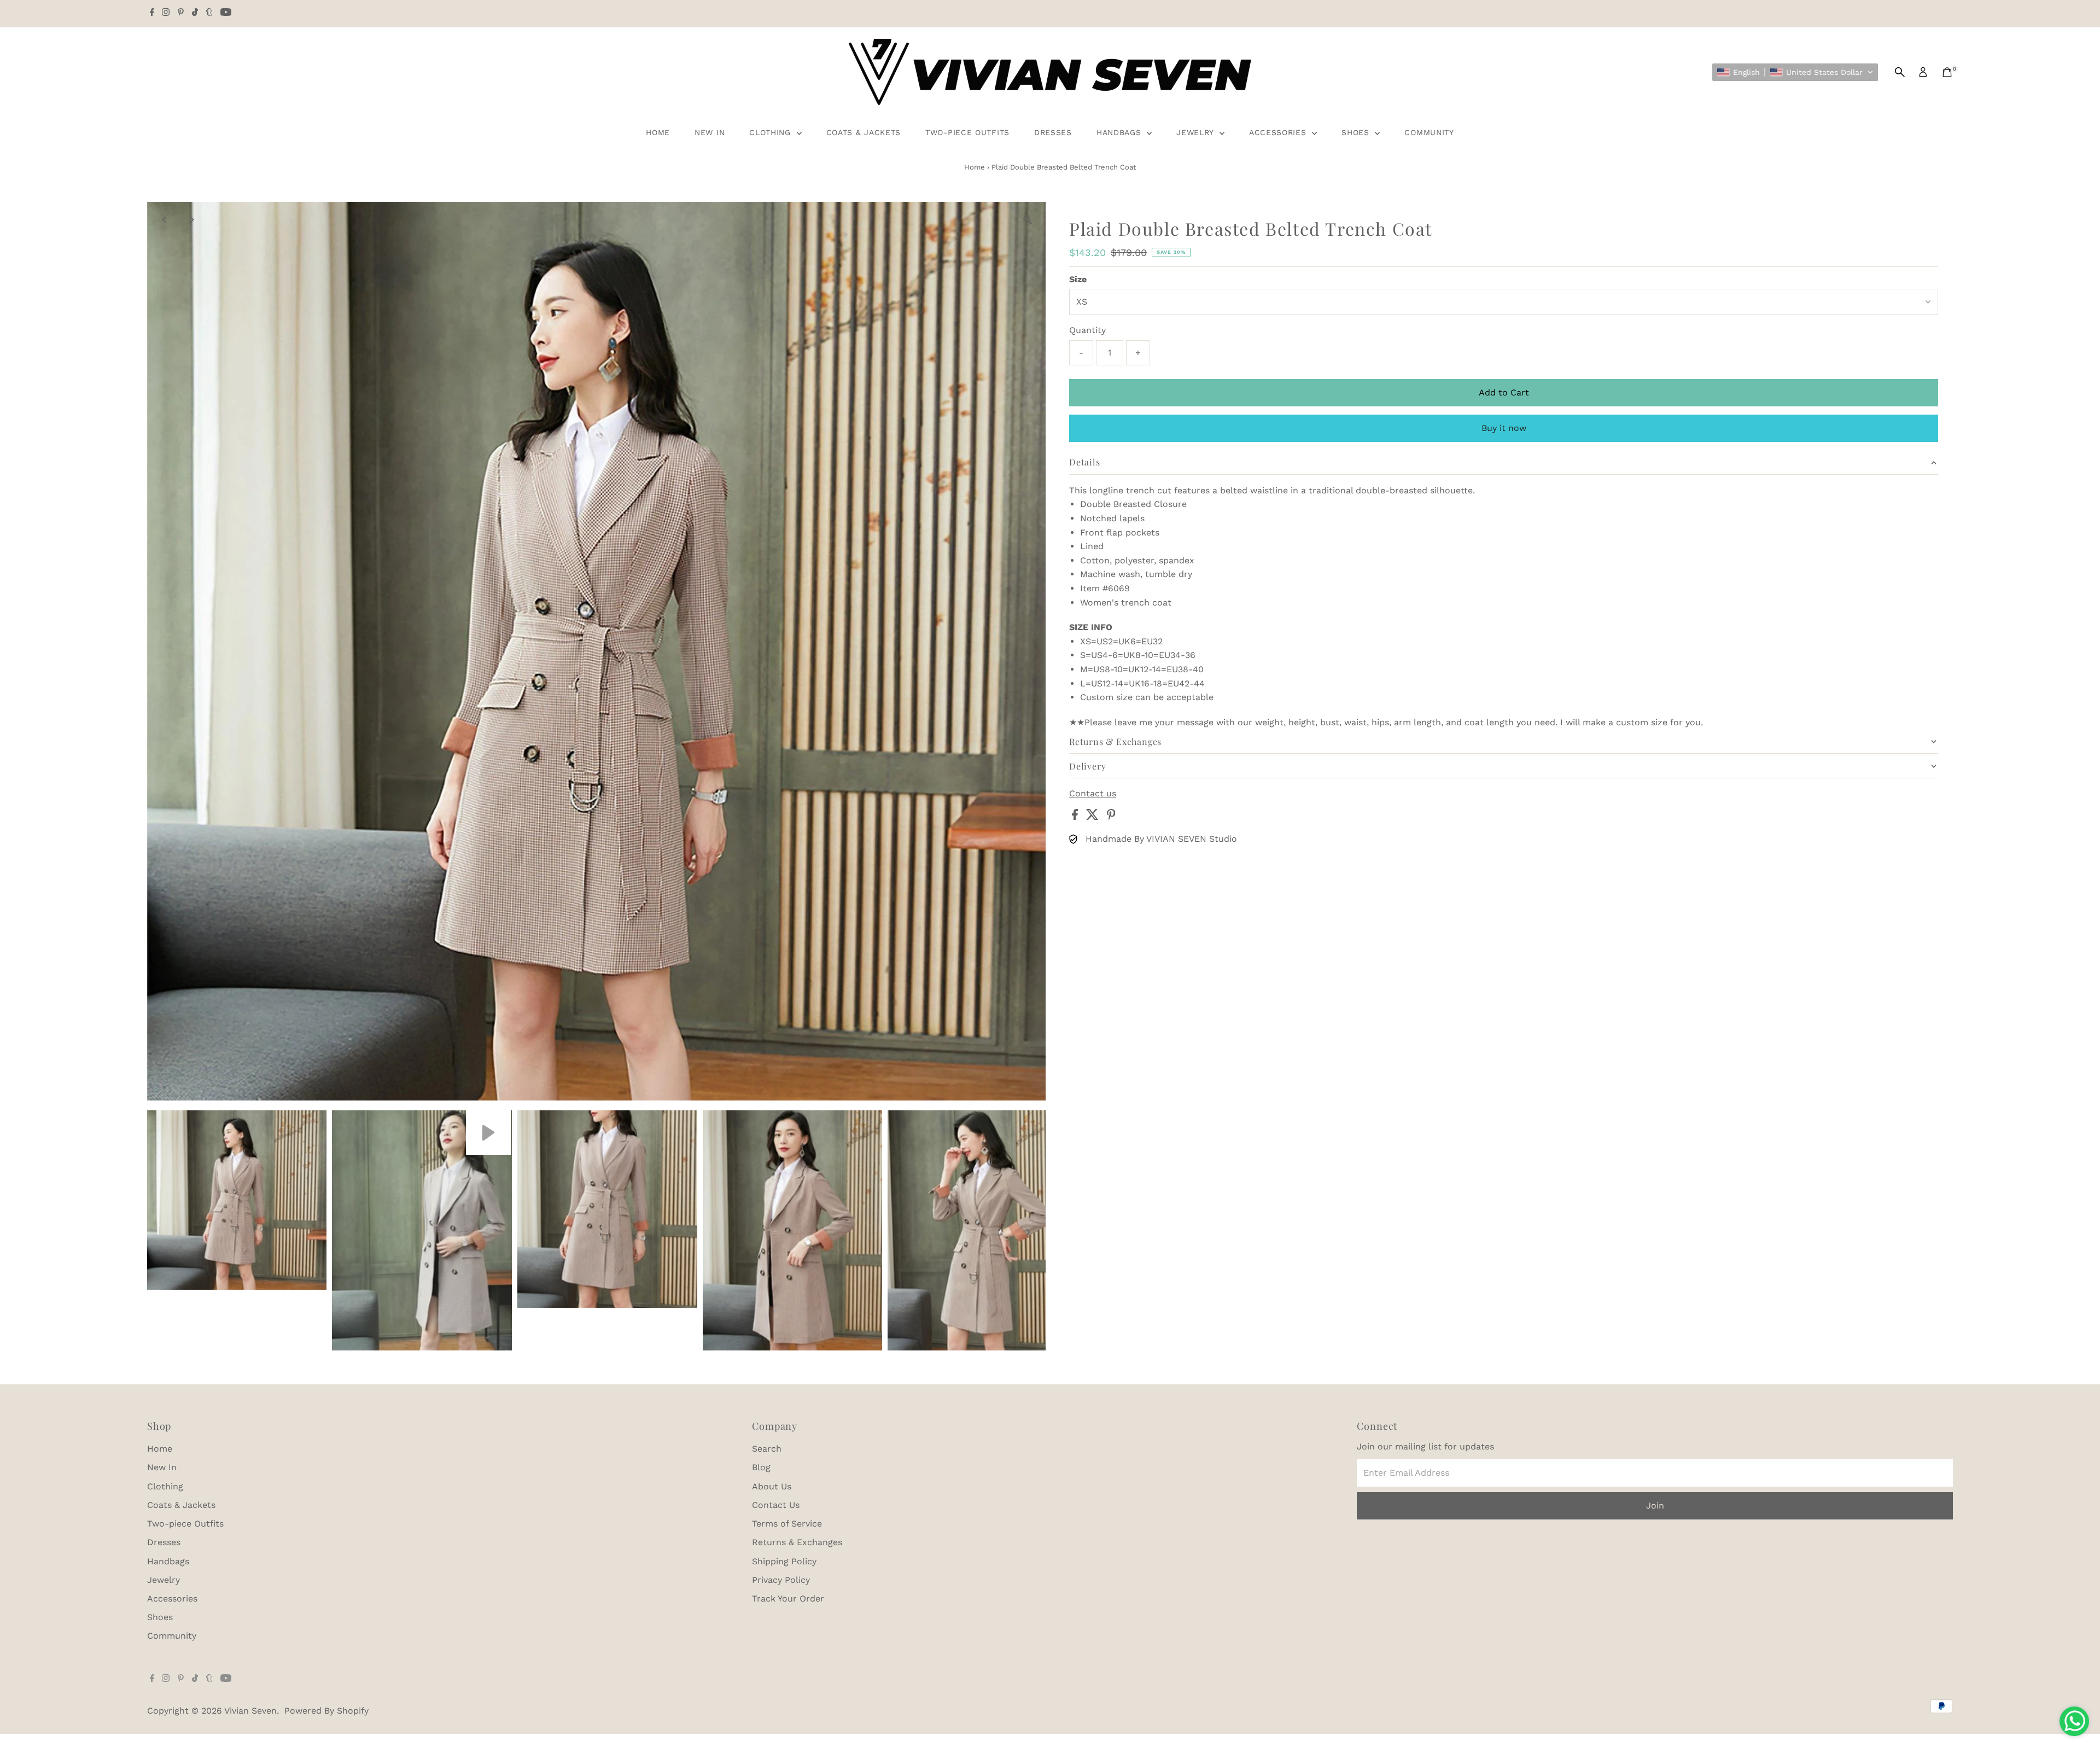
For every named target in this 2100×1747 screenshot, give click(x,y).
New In (710, 132)
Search (767, 1449)
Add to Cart (1504, 392)
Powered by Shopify (326, 1711)
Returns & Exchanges (797, 1542)
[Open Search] (1900, 72)
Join (1655, 1506)
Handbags (1120, 132)
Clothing (771, 132)
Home (658, 132)
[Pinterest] (181, 13)
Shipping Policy (784, 1561)
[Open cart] (1947, 72)
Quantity (1087, 330)
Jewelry (1197, 132)
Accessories (1279, 132)
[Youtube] (226, 13)
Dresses (1053, 132)
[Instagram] (166, 13)
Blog (761, 1467)
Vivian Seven (250, 1711)
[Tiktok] (195, 13)
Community (1429, 132)
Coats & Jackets (864, 132)
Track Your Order (788, 1598)
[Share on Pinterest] (1111, 817)
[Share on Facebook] (1076, 817)
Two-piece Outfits (967, 132)
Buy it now (1504, 428)
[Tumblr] (209, 13)
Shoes (1357, 132)
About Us (772, 1486)
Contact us (1093, 794)
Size (1078, 279)
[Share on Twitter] (1094, 817)
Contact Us (776, 1505)
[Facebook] (152, 13)
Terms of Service (787, 1524)
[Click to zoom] (1028, 220)
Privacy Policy (781, 1580)
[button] (1795, 72)
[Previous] (165, 220)
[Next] (192, 220)
